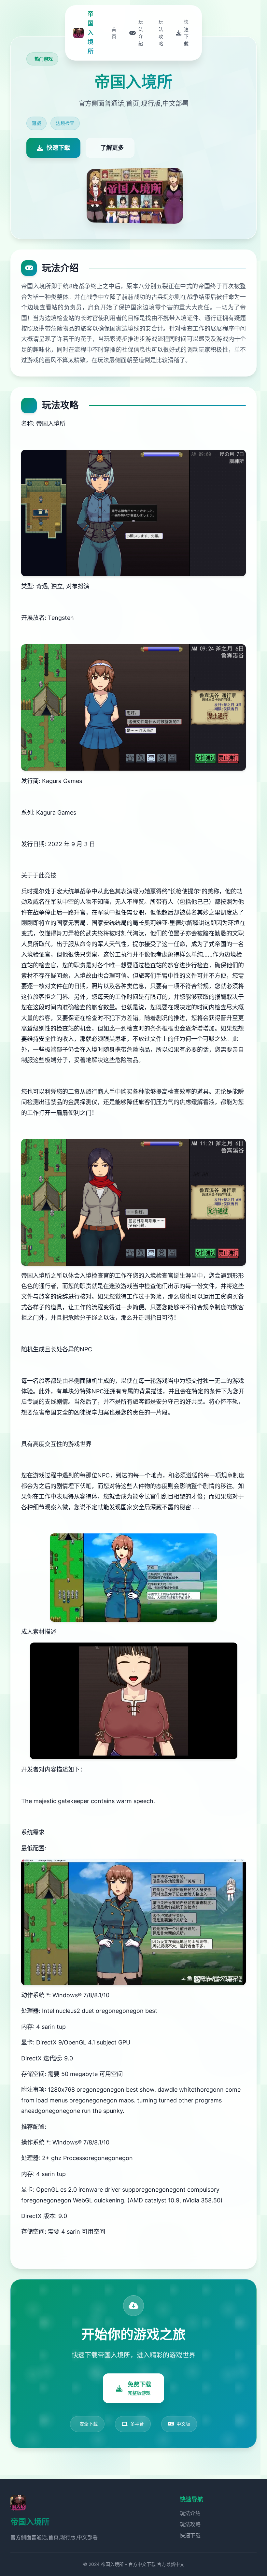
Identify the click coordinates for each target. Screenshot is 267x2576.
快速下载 (190, 2535)
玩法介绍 (190, 2513)
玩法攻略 (190, 2524)
